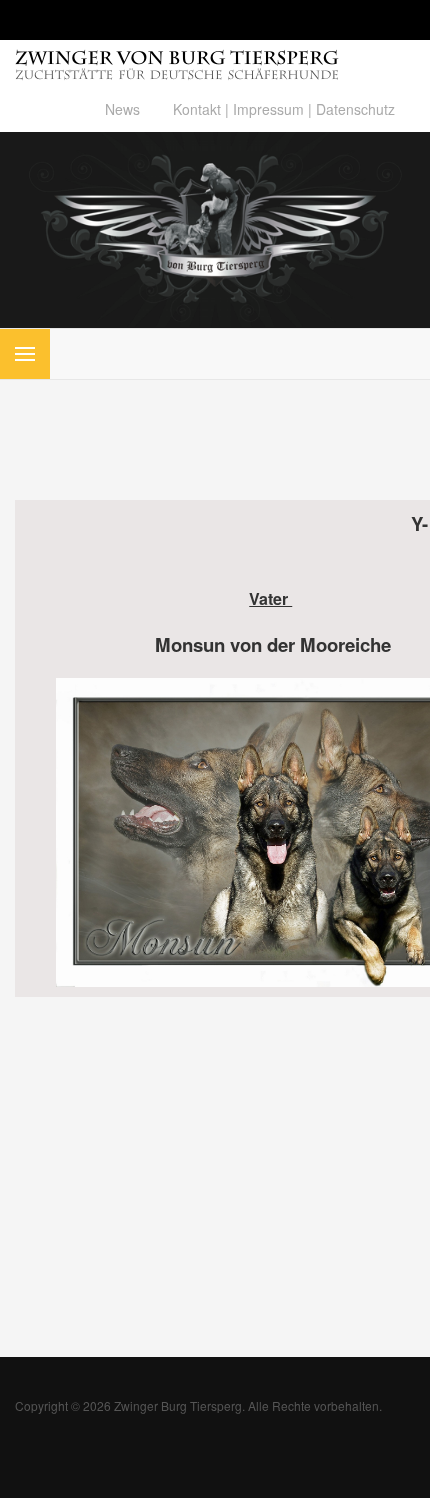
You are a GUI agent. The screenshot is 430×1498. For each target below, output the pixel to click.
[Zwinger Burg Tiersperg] (215, 230)
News (122, 109)
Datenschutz (355, 109)
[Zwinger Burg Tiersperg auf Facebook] (156, 109)
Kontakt (197, 109)
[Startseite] (177, 58)
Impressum (268, 109)
